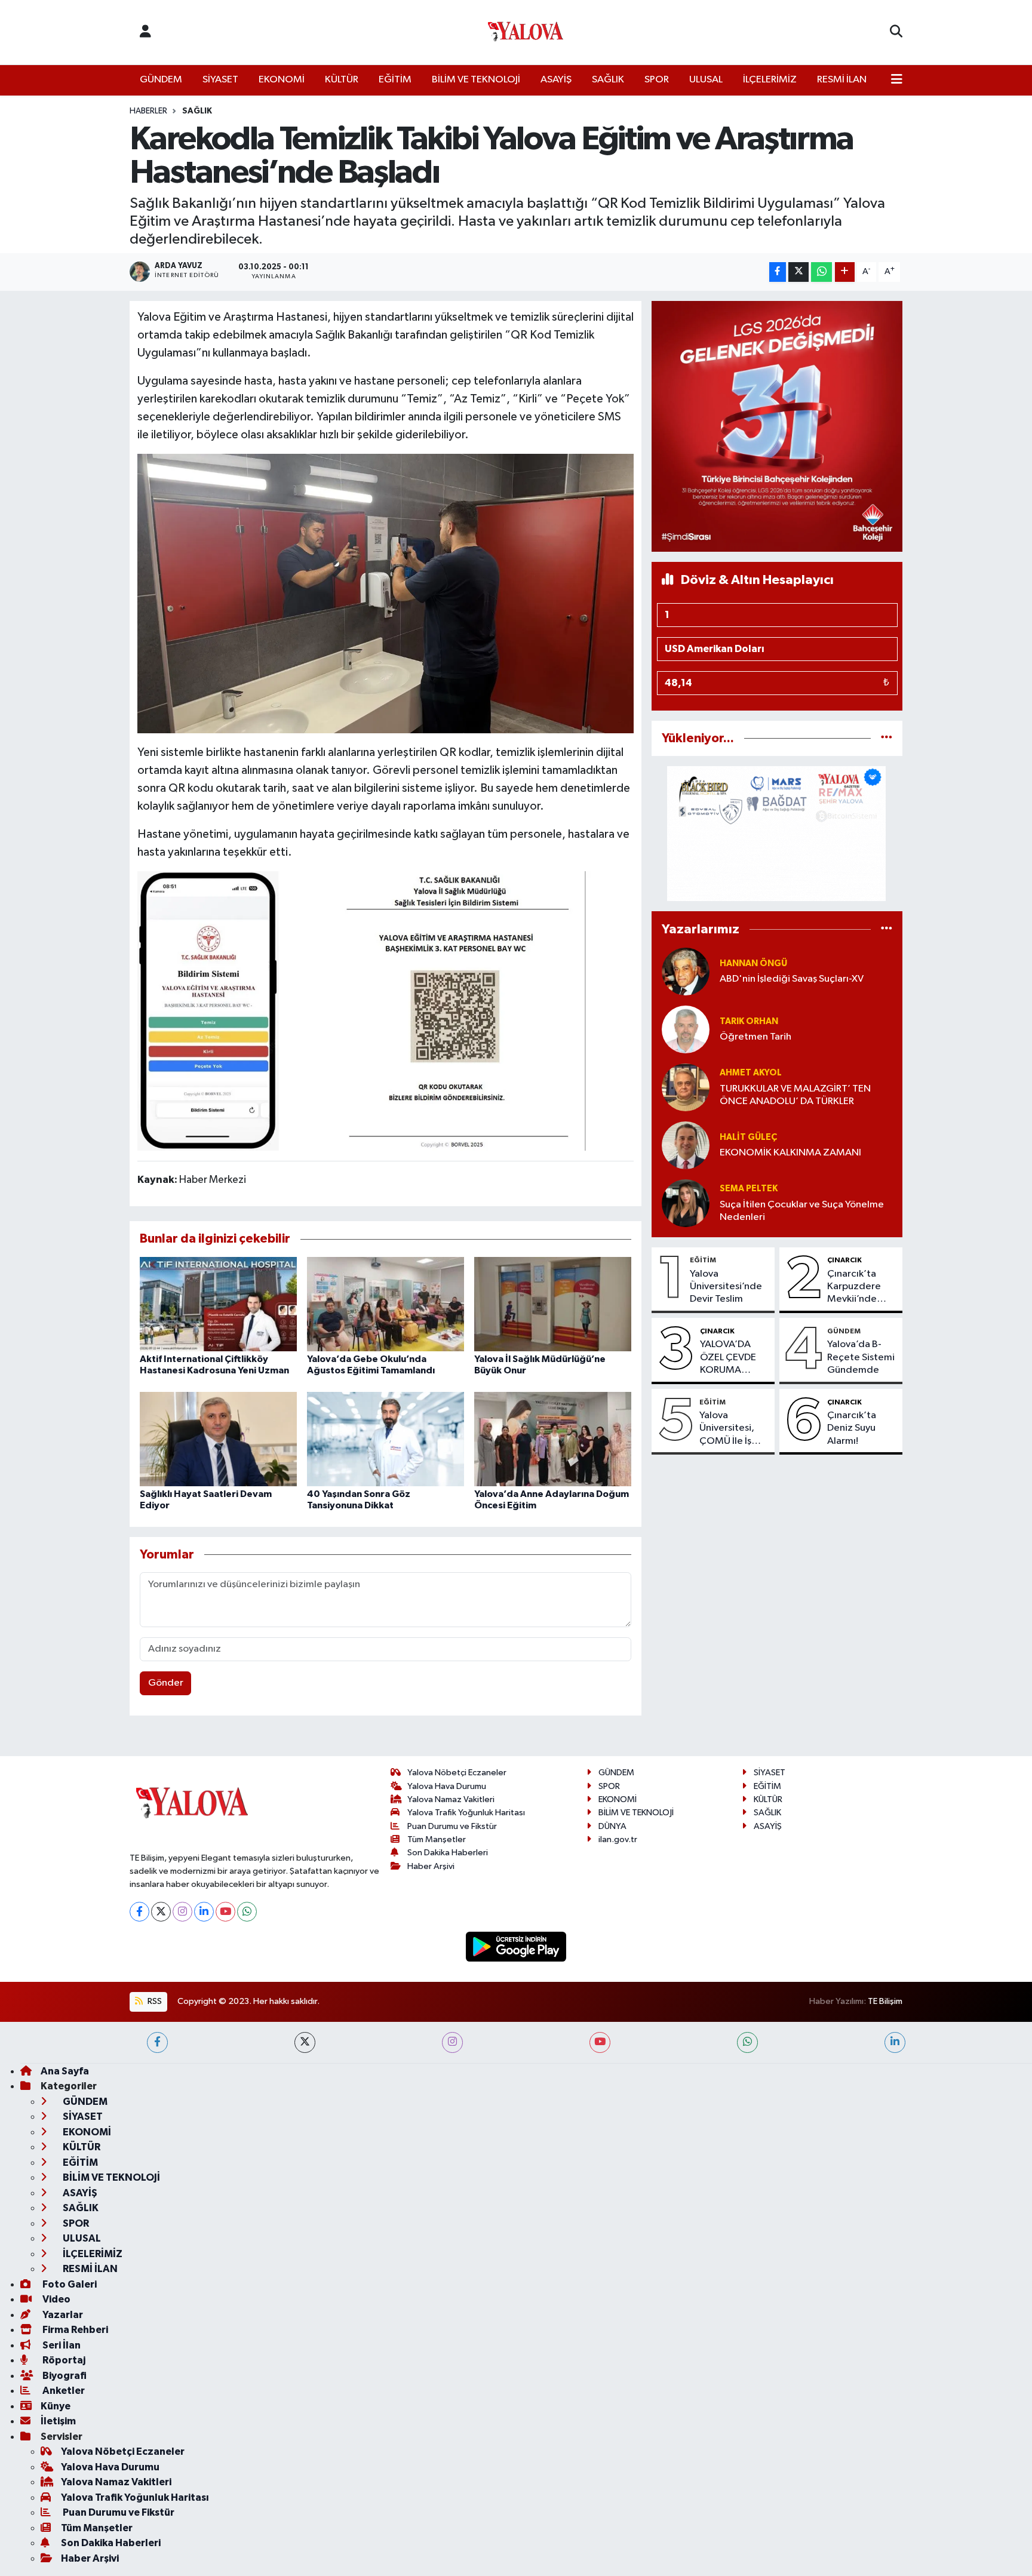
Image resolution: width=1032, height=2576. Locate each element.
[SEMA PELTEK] (686, 1203)
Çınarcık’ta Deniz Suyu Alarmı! (852, 1428)
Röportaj (63, 2360)
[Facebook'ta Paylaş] (778, 272)
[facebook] (157, 2042)
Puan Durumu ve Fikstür (452, 1826)
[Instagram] (182, 1912)
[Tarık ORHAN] (686, 1029)
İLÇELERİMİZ (770, 80)
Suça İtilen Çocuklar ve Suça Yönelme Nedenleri (802, 1211)
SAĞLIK (608, 80)
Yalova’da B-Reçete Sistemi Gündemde (861, 1357)
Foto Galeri (69, 2284)
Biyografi (64, 2376)
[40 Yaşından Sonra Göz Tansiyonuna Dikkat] (386, 1439)
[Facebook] (139, 1912)
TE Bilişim (885, 2001)
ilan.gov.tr (618, 1839)
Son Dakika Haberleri (448, 1853)
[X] (161, 1912)
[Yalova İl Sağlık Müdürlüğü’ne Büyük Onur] (553, 1304)
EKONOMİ (282, 80)
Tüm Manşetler (437, 1839)
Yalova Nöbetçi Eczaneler (457, 1773)
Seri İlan (61, 2345)
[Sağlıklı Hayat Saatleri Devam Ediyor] (218, 1439)
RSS (154, 2001)
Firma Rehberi (74, 2330)
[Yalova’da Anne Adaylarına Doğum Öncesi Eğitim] (553, 1439)
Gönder (166, 1683)
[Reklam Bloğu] (777, 426)
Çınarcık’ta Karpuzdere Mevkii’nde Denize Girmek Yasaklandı (860, 1287)
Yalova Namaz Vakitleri (451, 1799)
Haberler (148, 111)
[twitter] (305, 2042)
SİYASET (220, 80)
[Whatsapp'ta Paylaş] (821, 272)
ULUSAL (706, 80)
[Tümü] (887, 738)
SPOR (657, 80)
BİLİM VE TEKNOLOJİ (476, 80)
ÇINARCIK (844, 1260)
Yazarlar (62, 2315)
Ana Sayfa (65, 2071)
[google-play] (516, 1946)
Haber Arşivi (431, 1866)
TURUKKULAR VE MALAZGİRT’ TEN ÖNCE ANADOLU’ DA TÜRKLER (795, 1095)
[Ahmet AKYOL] (686, 1087)
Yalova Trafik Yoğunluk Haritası (466, 1813)
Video (56, 2299)
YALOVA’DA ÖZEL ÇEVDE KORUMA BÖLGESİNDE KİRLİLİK (729, 1358)
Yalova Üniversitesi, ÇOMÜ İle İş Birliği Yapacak (732, 1429)
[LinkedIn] (204, 1912)
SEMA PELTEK (749, 1189)
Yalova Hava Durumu (447, 1786)
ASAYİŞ (556, 80)
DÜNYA (612, 1826)
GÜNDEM (161, 80)
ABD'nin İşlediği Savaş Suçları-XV (792, 979)
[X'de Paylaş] (798, 272)
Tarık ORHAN (749, 1021)
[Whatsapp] (247, 1912)
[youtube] (600, 2042)
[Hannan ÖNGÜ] (686, 971)
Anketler (63, 2391)
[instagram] (452, 2042)
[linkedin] (895, 2042)
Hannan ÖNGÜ (753, 963)
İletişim (58, 2421)
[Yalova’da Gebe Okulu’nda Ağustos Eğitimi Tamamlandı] (386, 1304)
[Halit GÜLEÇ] (686, 1145)
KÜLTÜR (342, 80)
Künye (56, 2406)
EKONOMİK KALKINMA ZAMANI (790, 1153)
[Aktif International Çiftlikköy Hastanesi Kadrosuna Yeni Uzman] (218, 1304)
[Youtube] (225, 1912)
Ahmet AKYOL (751, 1073)
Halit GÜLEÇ (748, 1137)
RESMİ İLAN (842, 80)
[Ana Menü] (897, 80)
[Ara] (896, 32)
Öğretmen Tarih (755, 1037)
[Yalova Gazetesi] (526, 33)
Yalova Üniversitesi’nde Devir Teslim (726, 1287)
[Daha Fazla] (845, 272)
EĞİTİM (395, 80)
